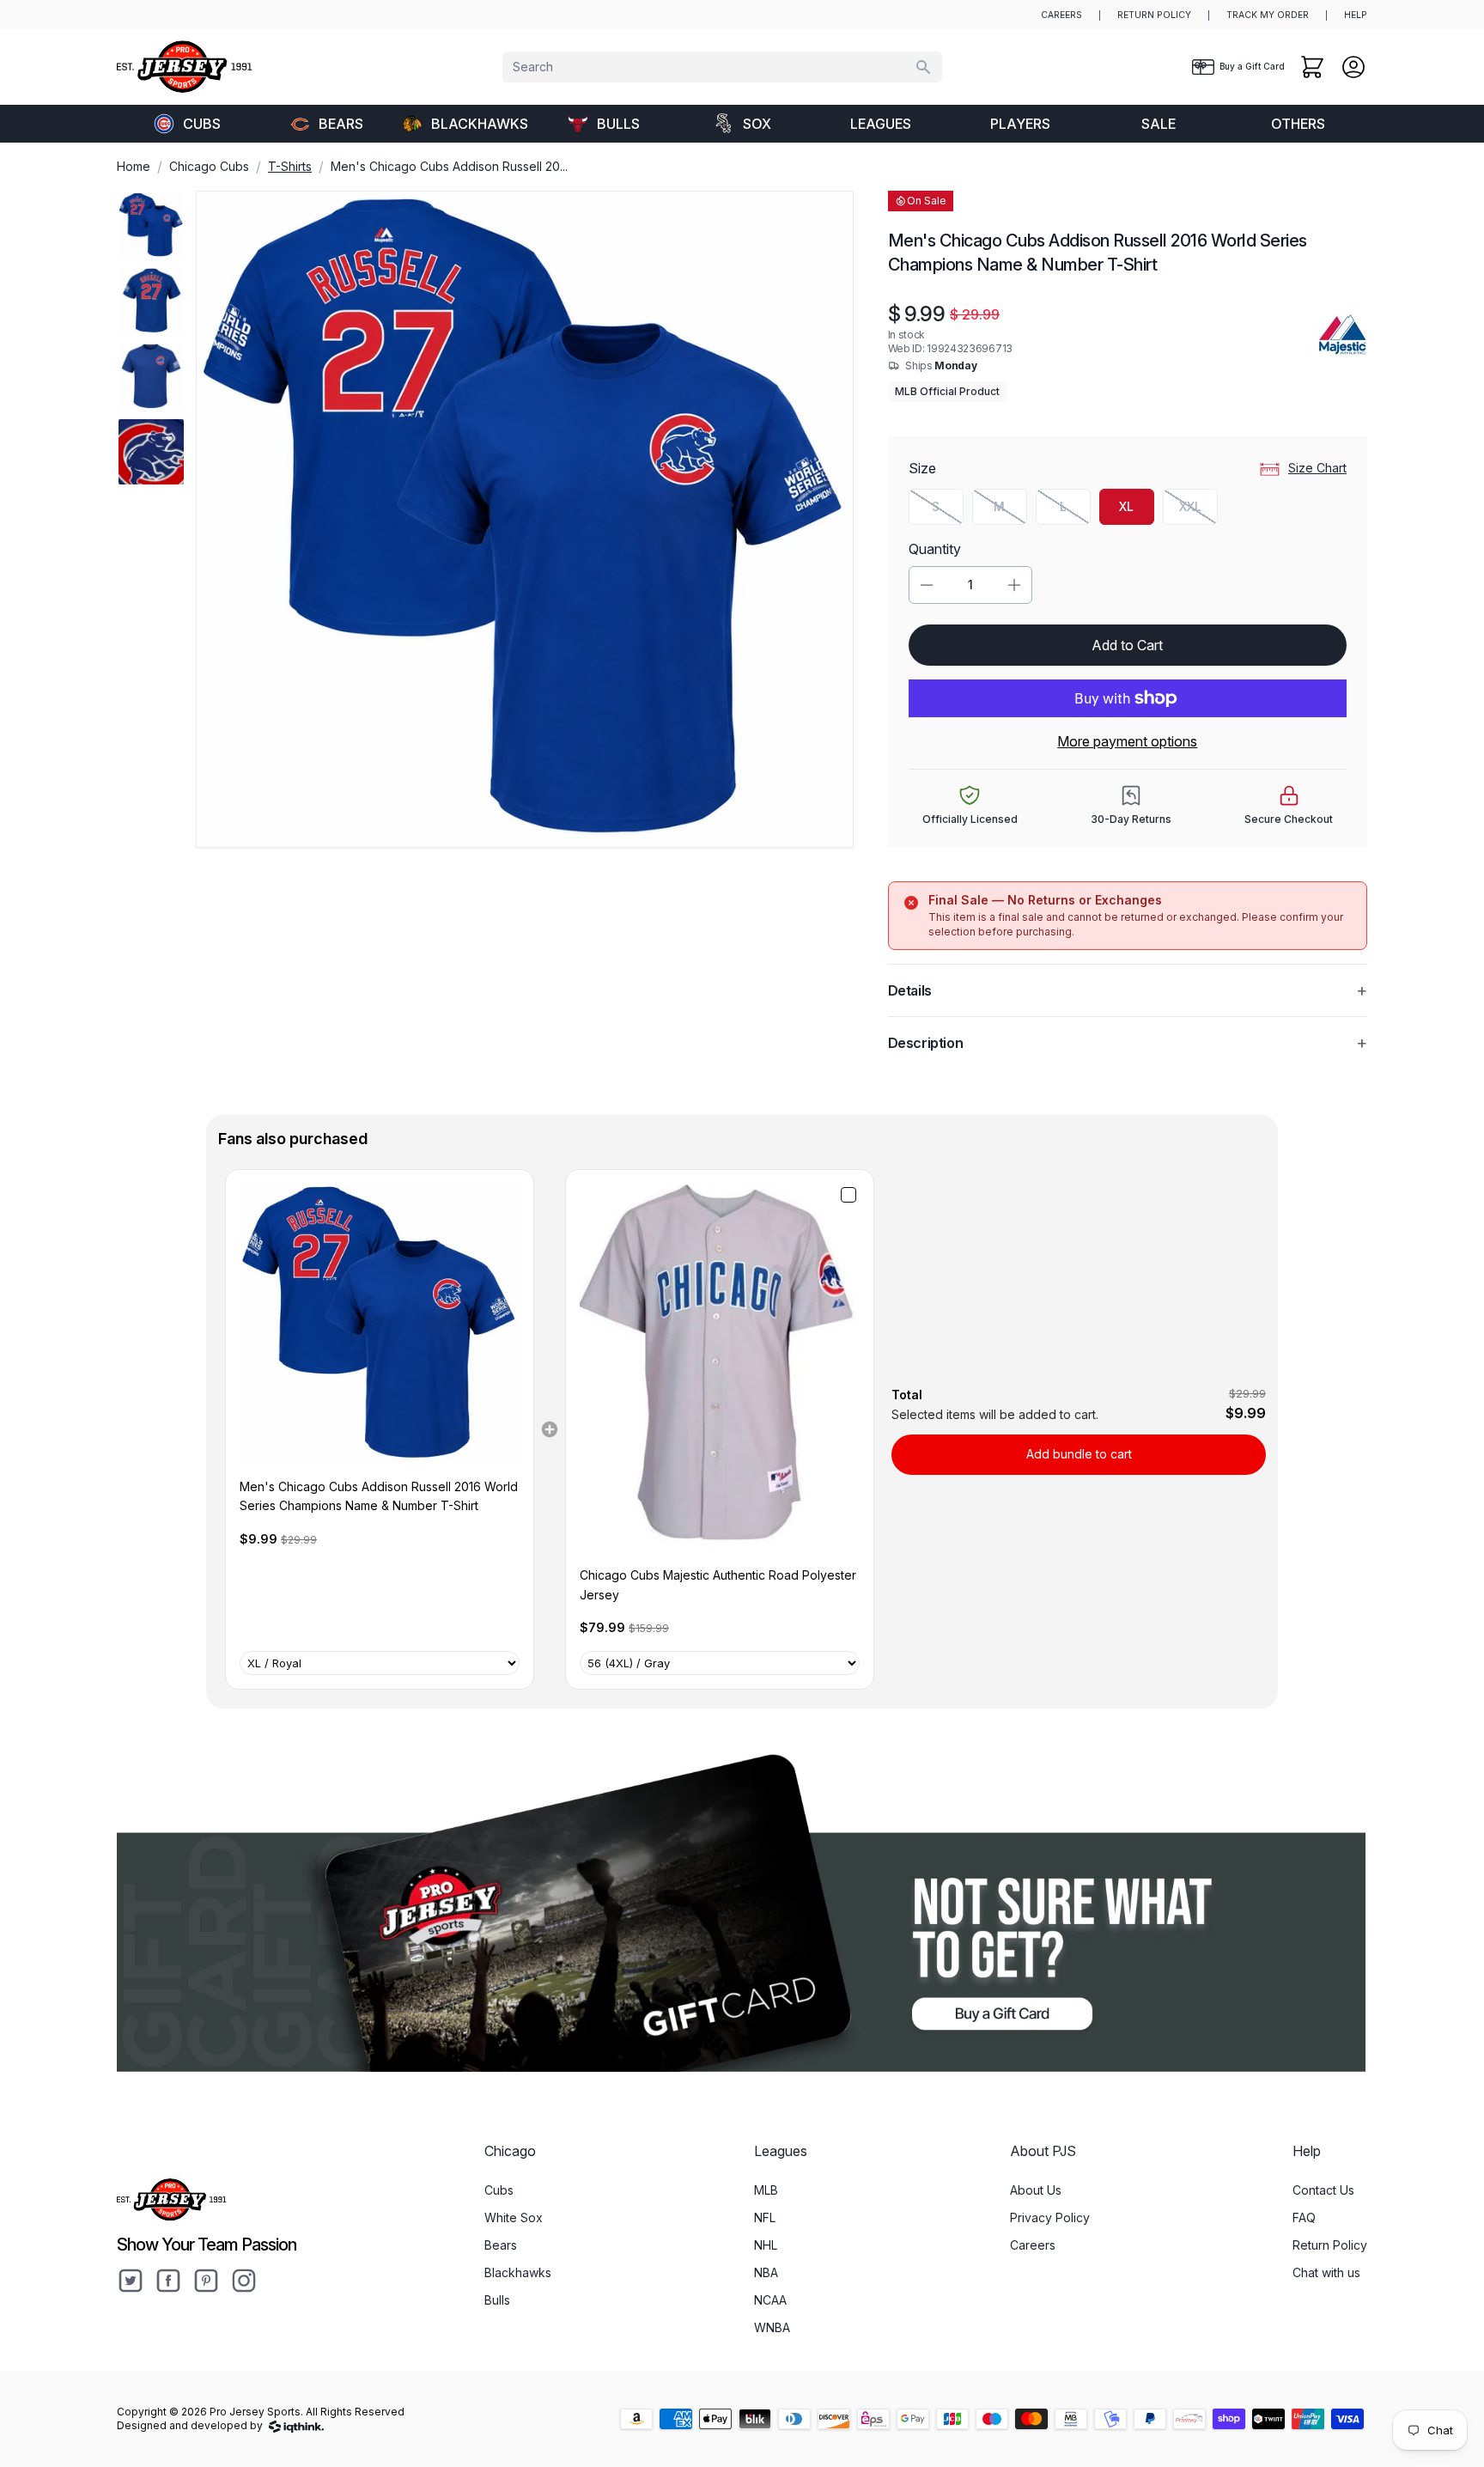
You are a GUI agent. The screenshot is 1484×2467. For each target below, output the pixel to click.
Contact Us (1323, 2190)
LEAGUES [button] (881, 124)
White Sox (514, 2217)
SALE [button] (1159, 124)
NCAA (770, 2300)
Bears (341, 124)
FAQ (1304, 2217)
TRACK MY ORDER (1268, 15)
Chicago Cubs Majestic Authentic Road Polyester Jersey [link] (718, 1584)
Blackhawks (480, 124)
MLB (766, 2190)
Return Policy (1330, 2245)
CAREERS (1061, 15)
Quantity (935, 549)
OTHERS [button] (1298, 124)
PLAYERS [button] (1020, 124)
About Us (1036, 2190)
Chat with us (1326, 2272)
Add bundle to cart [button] (1079, 1454)
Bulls (618, 124)
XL (1126, 506)
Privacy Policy (1050, 2217)
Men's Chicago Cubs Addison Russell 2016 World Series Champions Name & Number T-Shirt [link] (379, 1496)
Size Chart (1317, 468)
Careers (1033, 2245)
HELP (1356, 15)
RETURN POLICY (1154, 15)
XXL (1198, 511)
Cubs (202, 124)
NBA (766, 2272)
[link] (380, 1324)
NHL (766, 2245)
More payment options (1127, 741)
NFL (765, 2217)
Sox (757, 124)
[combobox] (722, 67)
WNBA (772, 2327)
